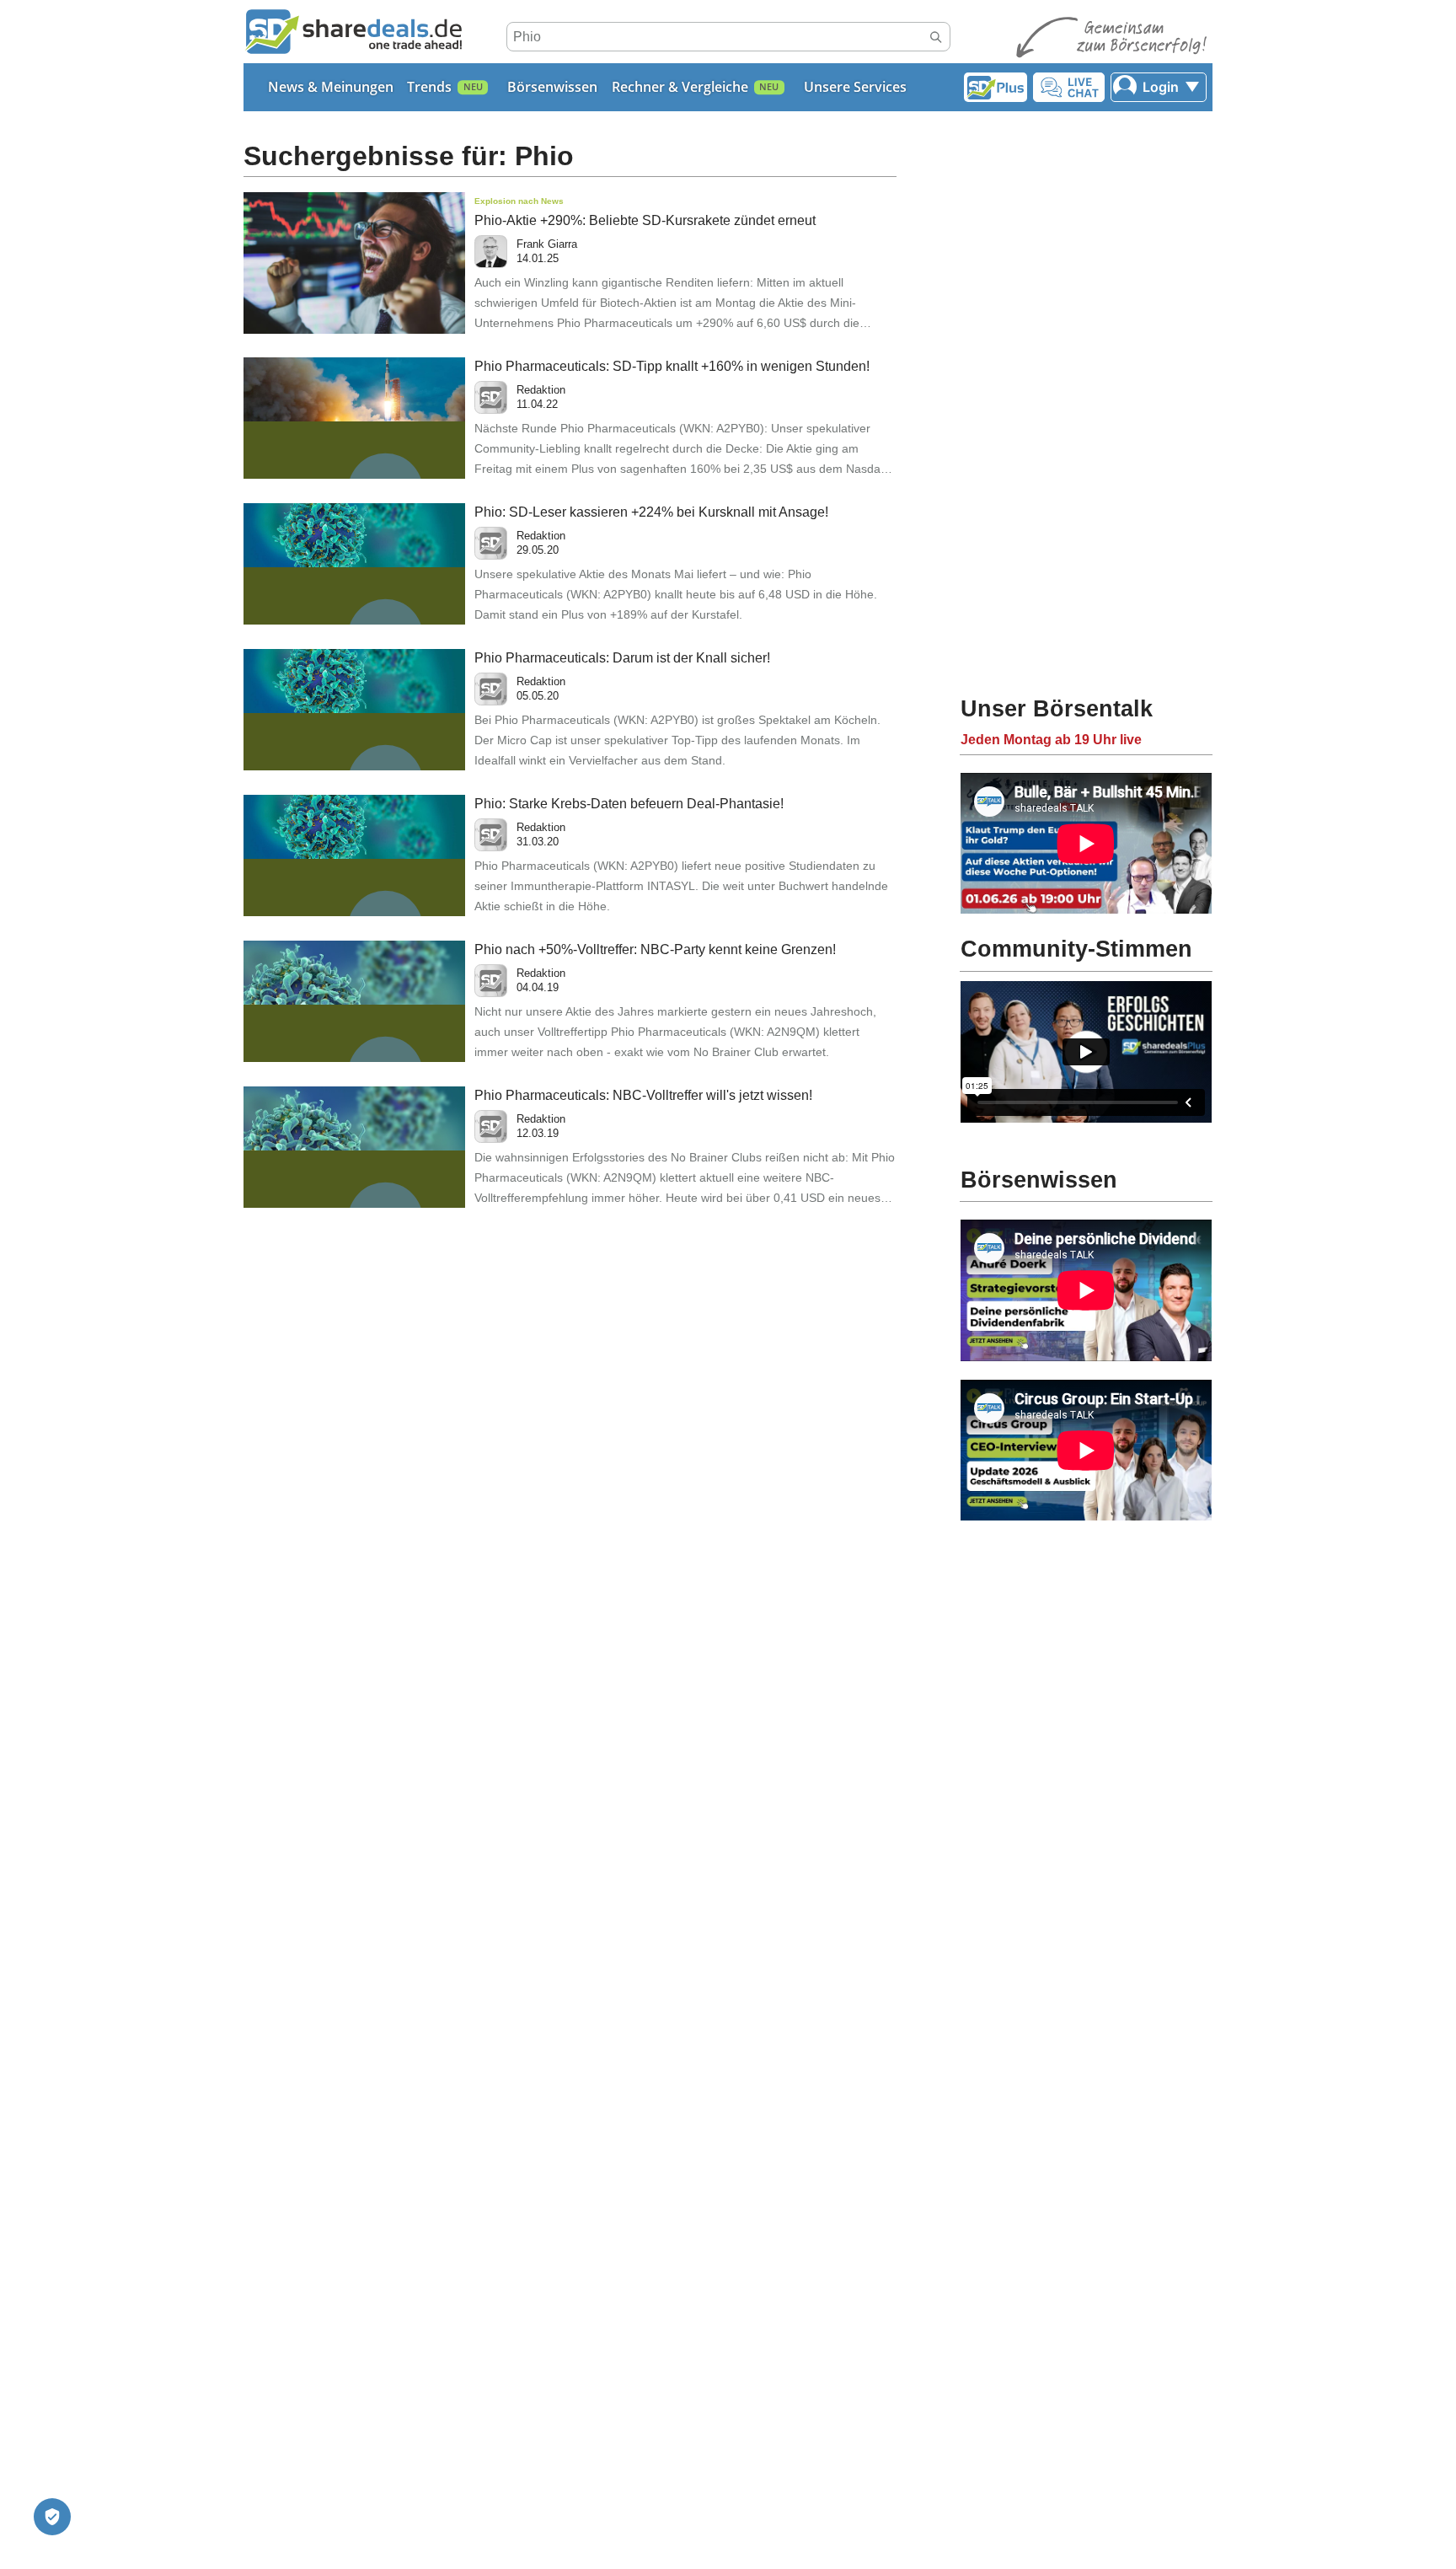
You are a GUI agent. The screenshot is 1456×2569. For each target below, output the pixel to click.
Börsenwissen (552, 87)
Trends (429, 87)
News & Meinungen (331, 87)
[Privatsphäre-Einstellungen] (52, 2517)
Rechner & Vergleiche (680, 87)
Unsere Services (855, 87)
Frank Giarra (547, 244)
